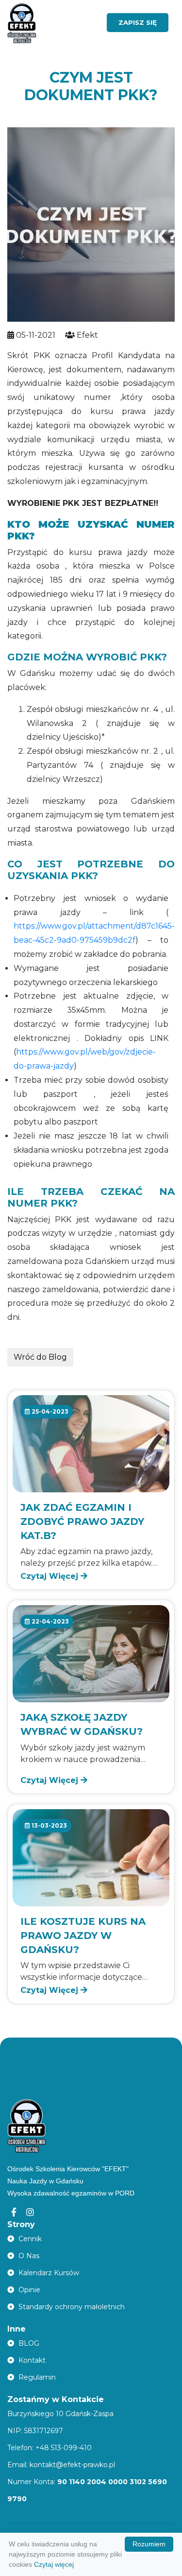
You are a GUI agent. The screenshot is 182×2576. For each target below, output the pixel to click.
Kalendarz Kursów (48, 2273)
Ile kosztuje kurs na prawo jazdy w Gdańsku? (83, 1936)
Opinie (28, 2290)
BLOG (28, 2343)
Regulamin (36, 2377)
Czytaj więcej (54, 2564)
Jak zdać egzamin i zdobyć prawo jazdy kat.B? (82, 1521)
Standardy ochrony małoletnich (71, 2307)
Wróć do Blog (40, 1357)
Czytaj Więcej (50, 1576)
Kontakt (31, 2360)
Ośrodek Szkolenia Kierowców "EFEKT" (68, 2169)
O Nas (28, 2256)
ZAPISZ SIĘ (138, 22)
